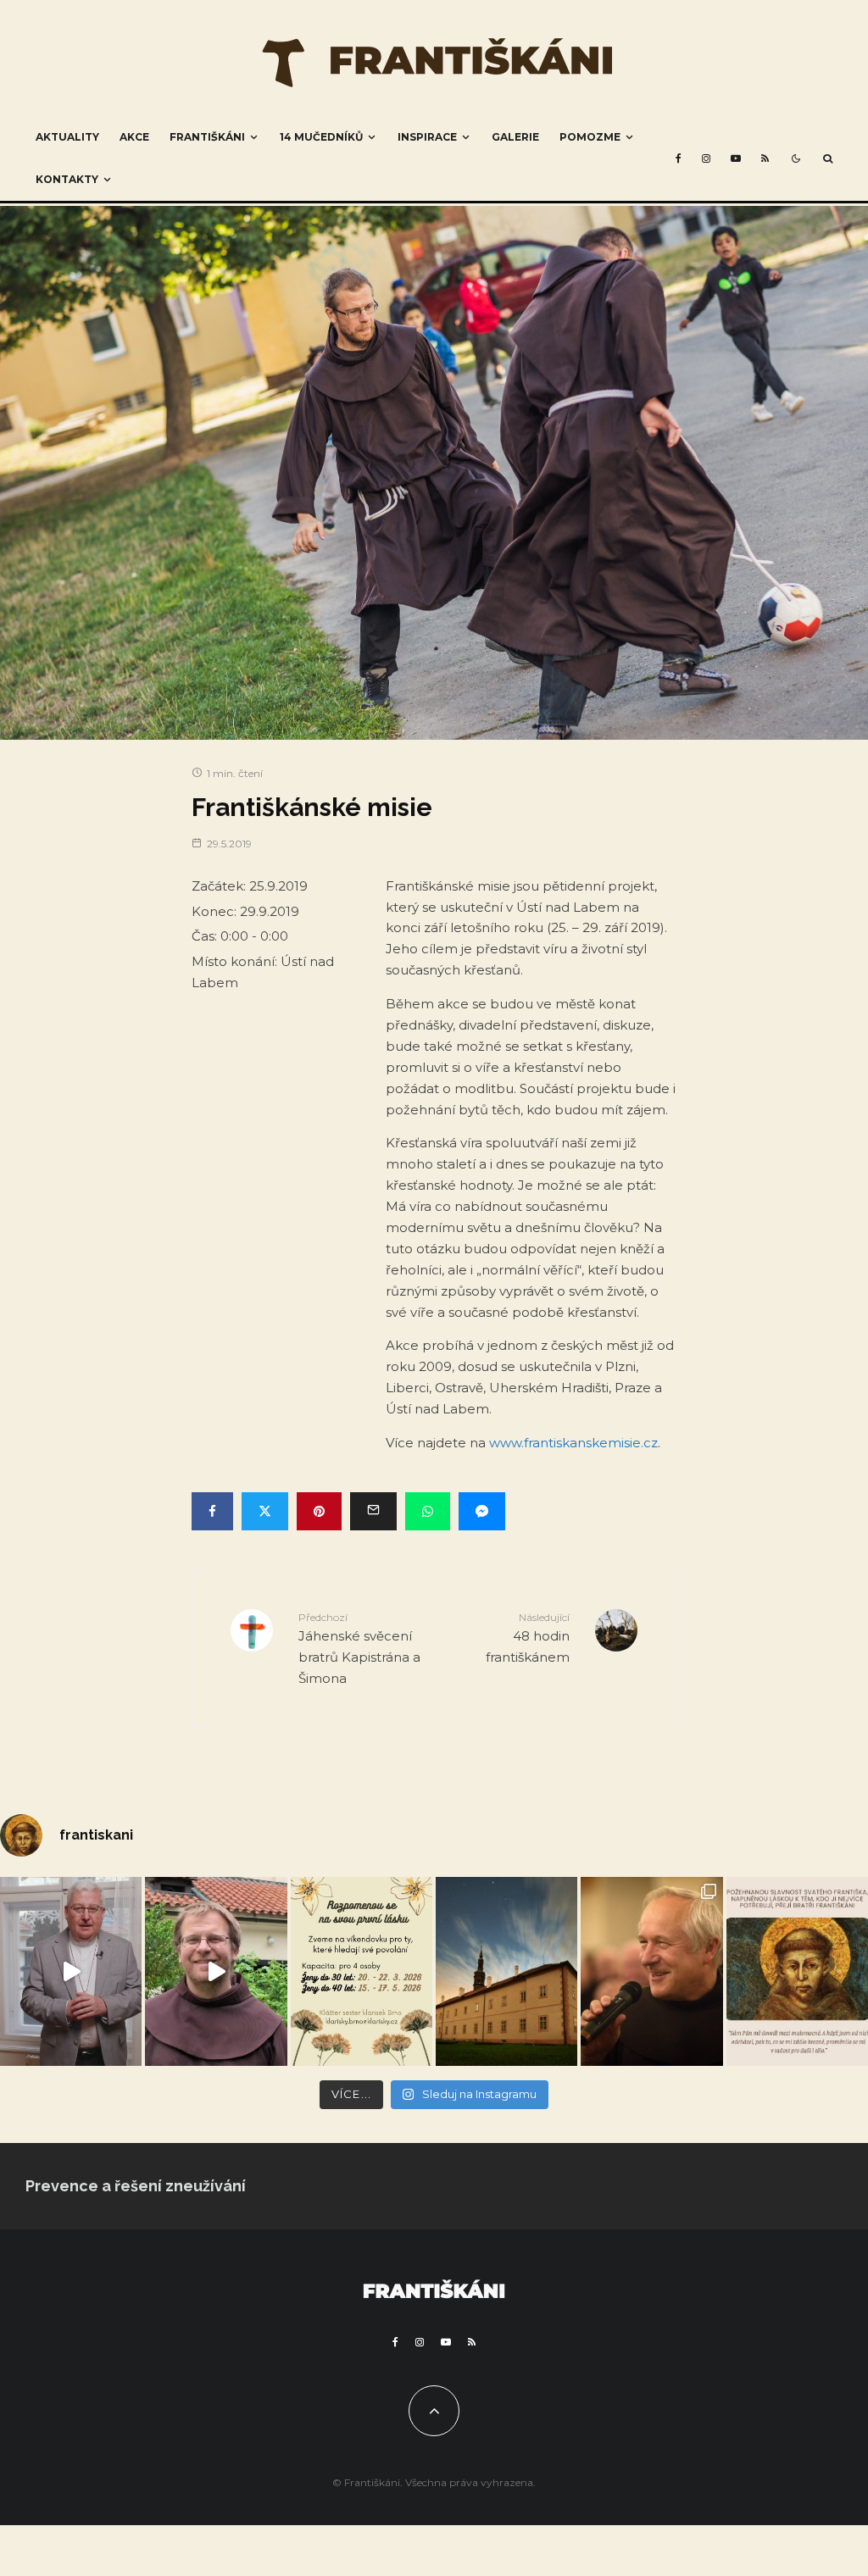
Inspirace (427, 137)
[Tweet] (265, 1511)
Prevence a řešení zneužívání (136, 2186)
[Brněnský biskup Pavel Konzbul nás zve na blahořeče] (71, 1971)
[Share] (212, 1511)
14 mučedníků (321, 137)
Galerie (515, 137)
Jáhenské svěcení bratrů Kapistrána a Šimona (359, 1649)
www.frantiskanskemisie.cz (573, 1443)
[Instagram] (706, 158)
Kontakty (67, 179)
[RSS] (765, 158)
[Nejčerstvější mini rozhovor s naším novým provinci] (216, 1971)
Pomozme (590, 137)
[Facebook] (679, 158)
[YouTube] (736, 158)
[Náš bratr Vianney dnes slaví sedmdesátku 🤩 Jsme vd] (651, 1971)
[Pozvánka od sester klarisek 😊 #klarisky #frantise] (362, 1971)
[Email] (373, 1511)
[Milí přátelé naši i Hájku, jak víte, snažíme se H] (506, 1971)
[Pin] (319, 1511)
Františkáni (207, 137)
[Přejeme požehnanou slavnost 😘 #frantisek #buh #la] (797, 1971)
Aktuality (67, 137)
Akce (134, 137)
